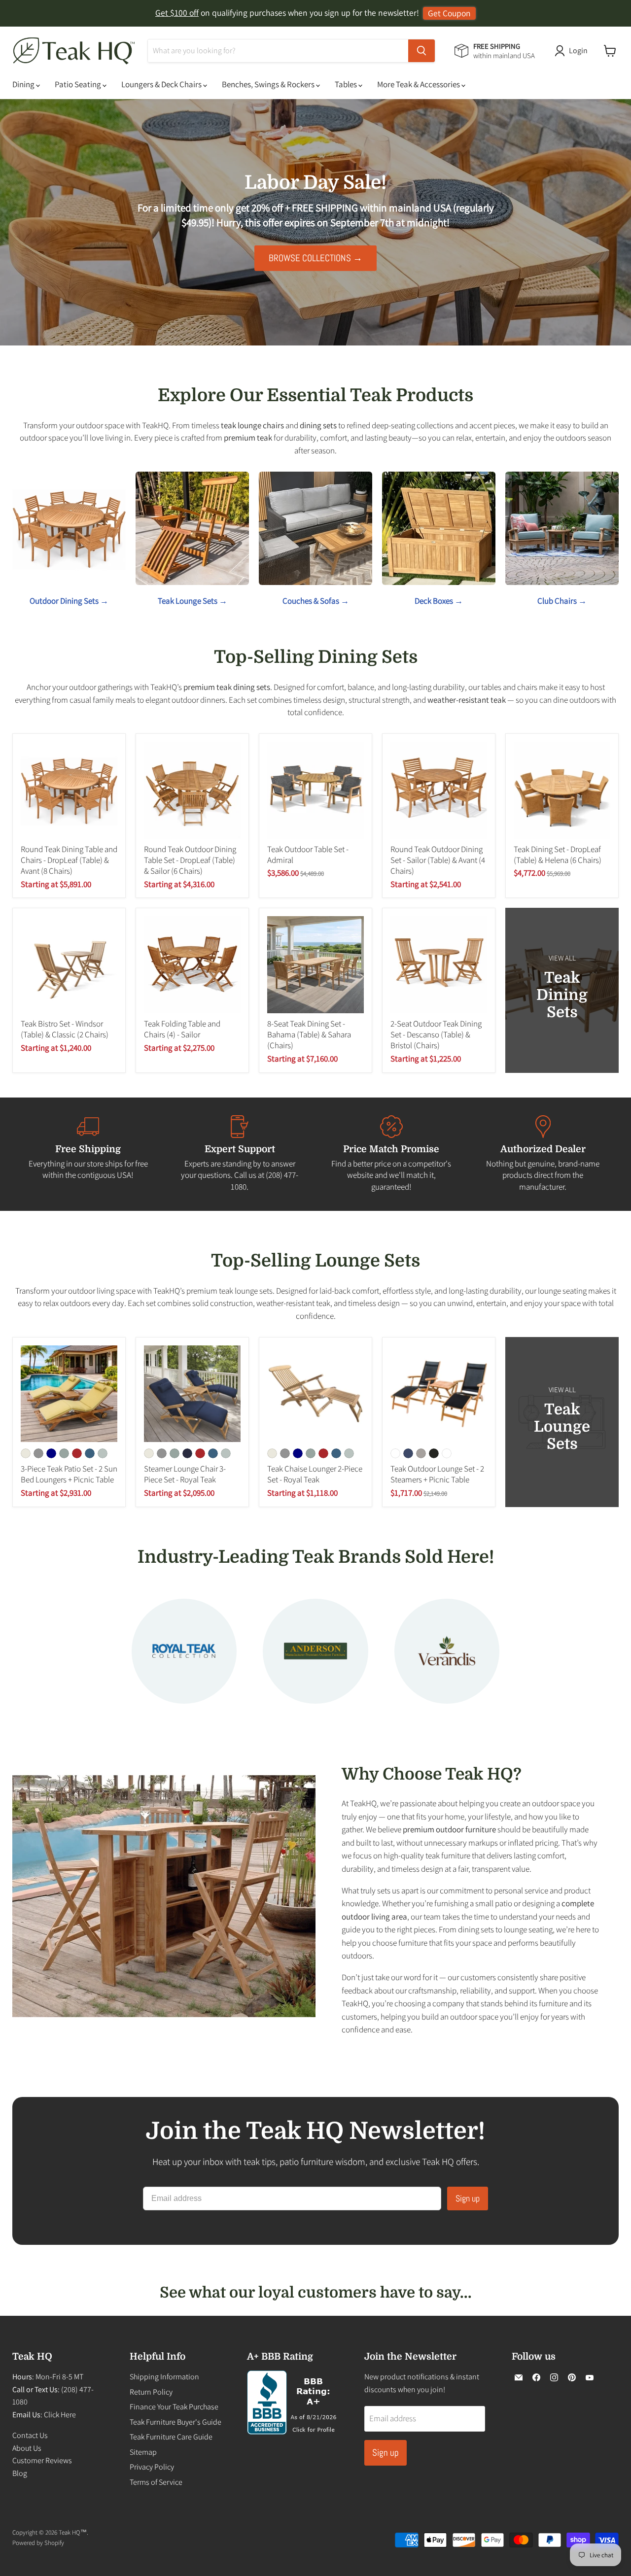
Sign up (468, 2198)
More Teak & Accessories (419, 84)
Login (578, 51)
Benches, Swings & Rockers (269, 84)
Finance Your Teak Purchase (174, 2407)
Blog (20, 2473)
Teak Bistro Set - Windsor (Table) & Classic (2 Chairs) (65, 1029)
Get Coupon (449, 13)
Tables (347, 84)
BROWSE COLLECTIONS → (315, 258)
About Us (27, 2448)
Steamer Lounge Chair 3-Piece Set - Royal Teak (185, 1474)
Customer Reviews (42, 2460)
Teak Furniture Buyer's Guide (175, 2422)
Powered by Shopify (38, 2543)
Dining (24, 84)
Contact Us (30, 2435)
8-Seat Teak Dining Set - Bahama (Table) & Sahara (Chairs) (309, 1035)
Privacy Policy (152, 2467)
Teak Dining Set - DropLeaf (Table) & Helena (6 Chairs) (558, 855)
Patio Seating (79, 84)
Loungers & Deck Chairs (162, 84)
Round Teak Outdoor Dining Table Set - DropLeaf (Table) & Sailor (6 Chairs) (190, 860)
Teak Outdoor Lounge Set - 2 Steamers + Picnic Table (437, 1474)
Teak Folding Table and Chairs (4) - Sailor (182, 1029)
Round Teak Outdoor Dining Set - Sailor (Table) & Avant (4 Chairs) (438, 860)
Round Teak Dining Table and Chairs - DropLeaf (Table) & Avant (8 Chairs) (69, 860)
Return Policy (151, 2392)
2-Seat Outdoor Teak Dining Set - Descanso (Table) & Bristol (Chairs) (436, 1035)
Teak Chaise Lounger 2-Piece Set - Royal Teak (315, 1474)
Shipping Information (164, 2377)
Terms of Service (156, 2482)
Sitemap (143, 2452)
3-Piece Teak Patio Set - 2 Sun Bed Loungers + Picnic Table (69, 1474)
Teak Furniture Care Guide (171, 2437)
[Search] (421, 51)
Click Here (60, 2415)
